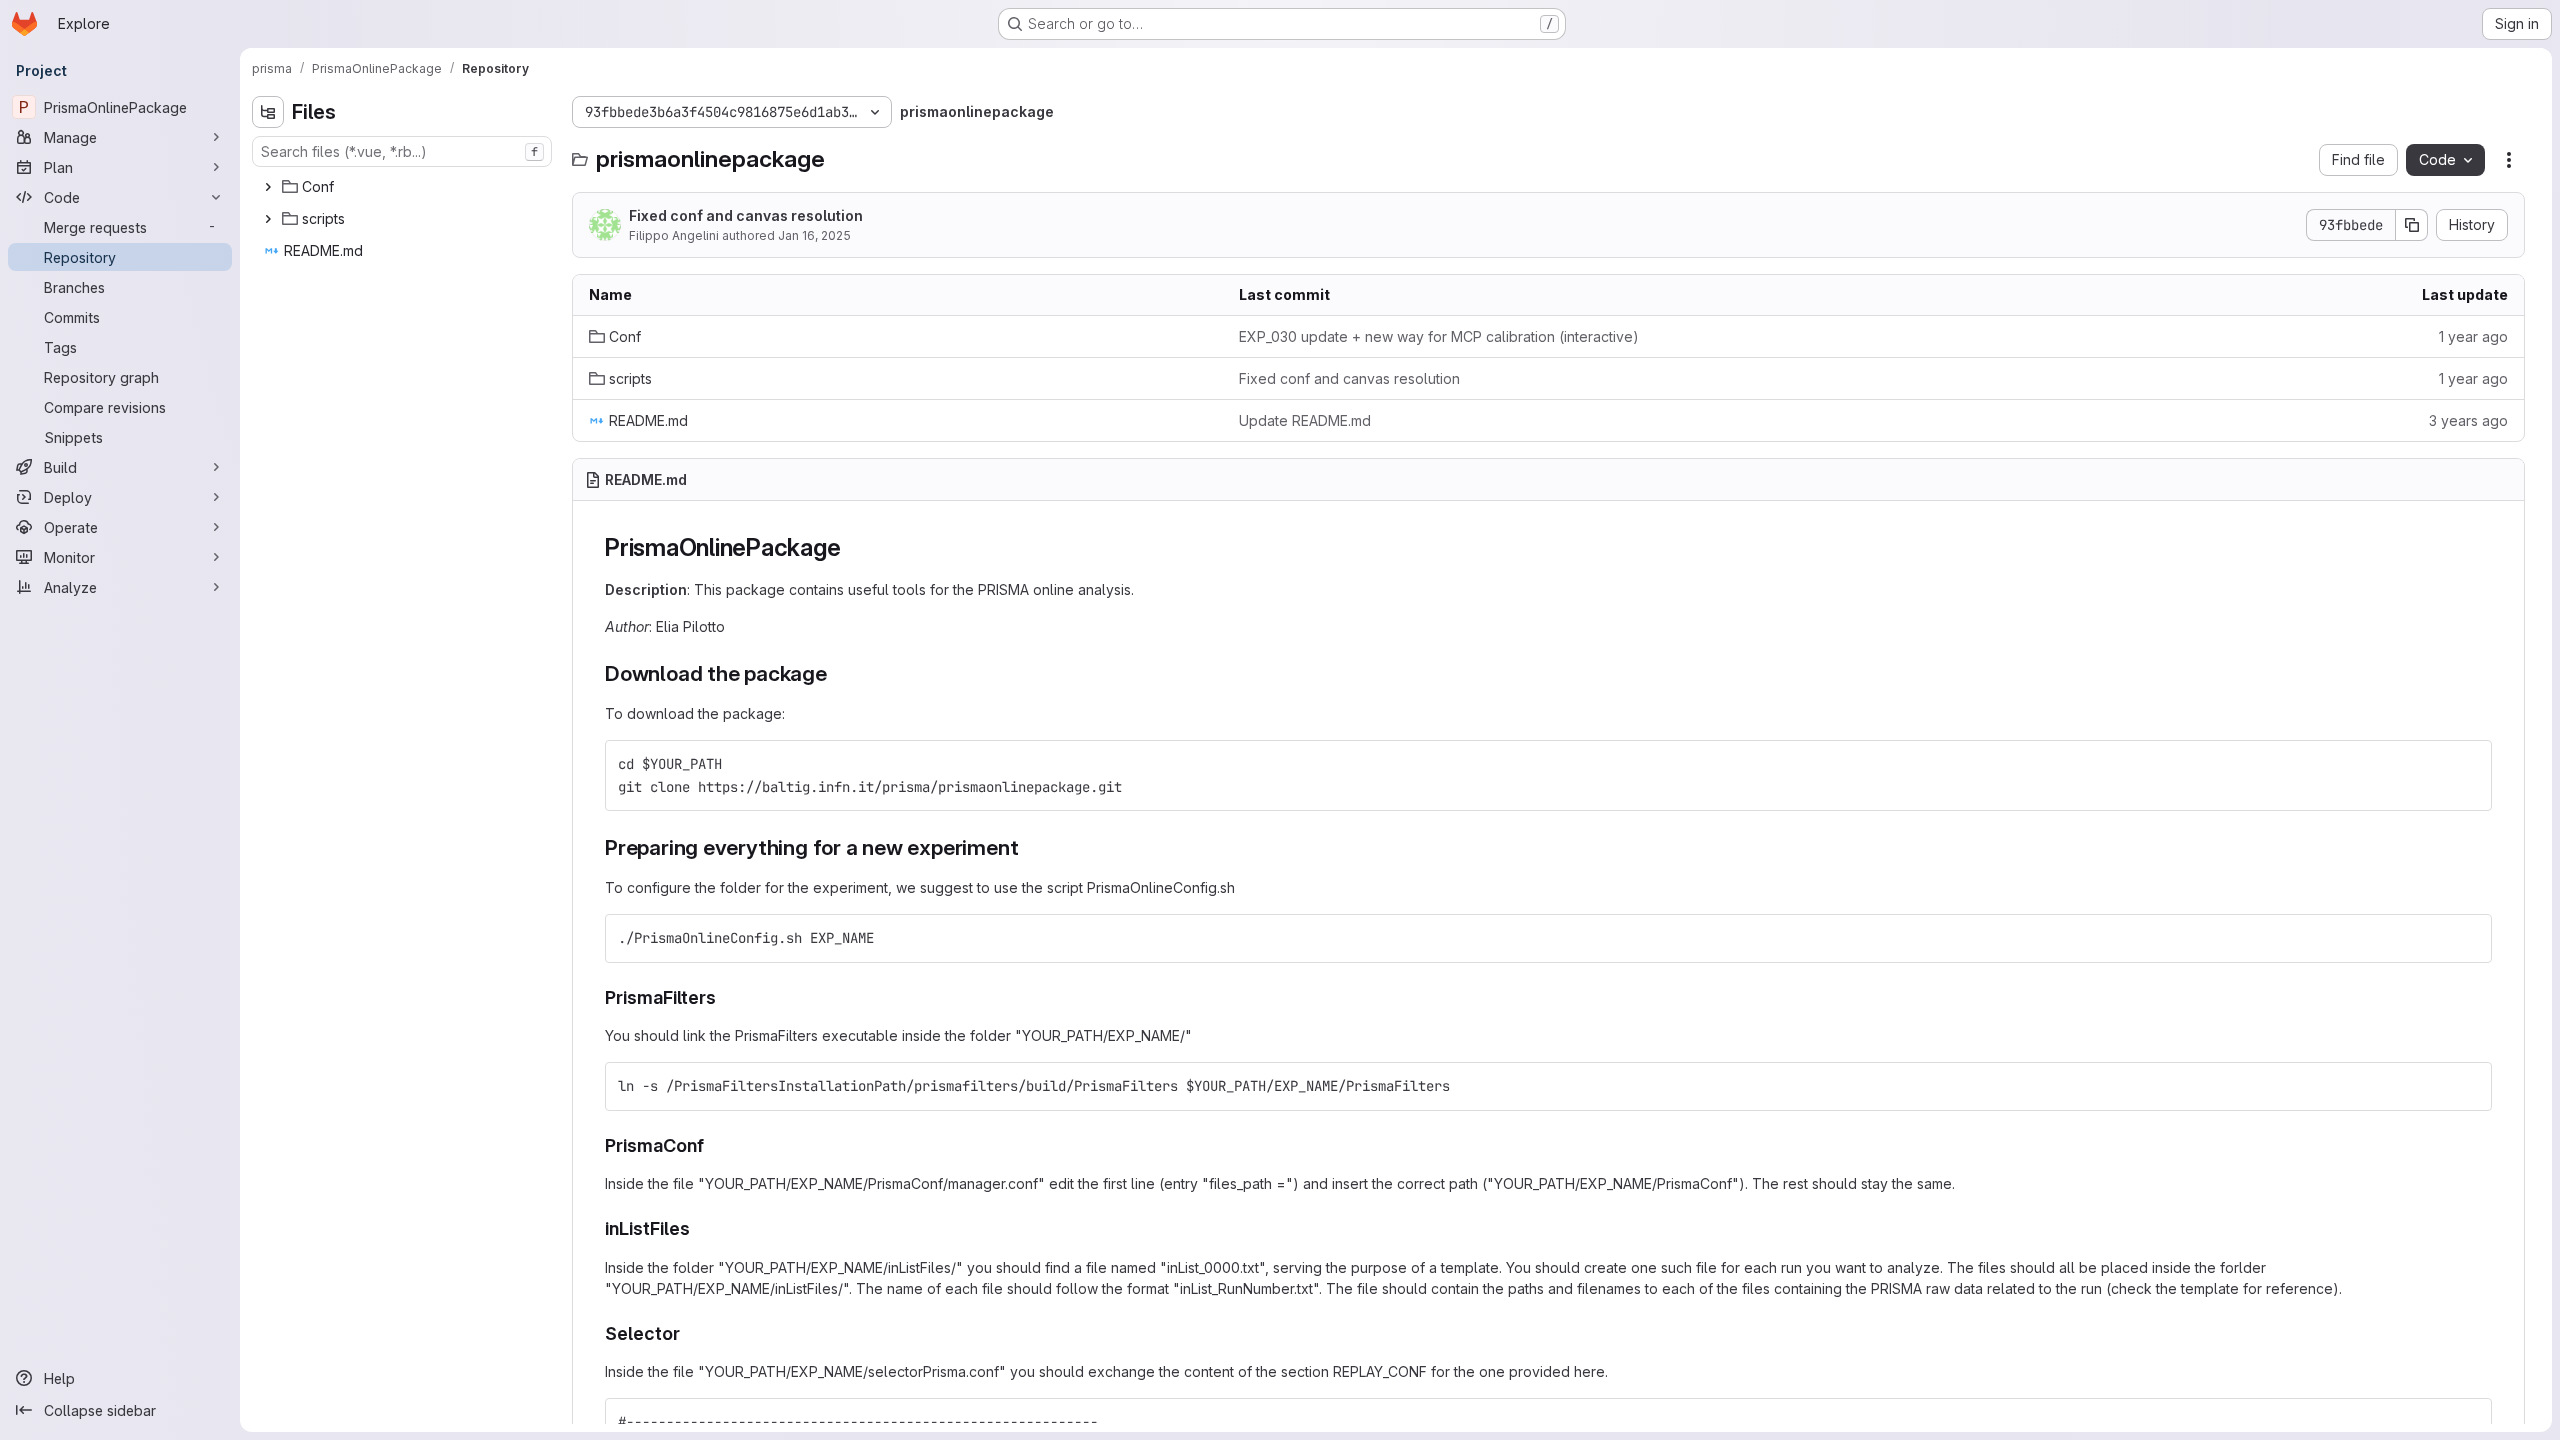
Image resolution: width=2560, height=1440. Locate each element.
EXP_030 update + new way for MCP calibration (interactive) (1439, 336)
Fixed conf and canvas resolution (746, 215)
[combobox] (402, 151)
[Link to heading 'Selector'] (690, 1333)
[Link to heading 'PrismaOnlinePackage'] (853, 547)
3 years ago (2468, 420)
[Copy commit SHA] (2412, 225)
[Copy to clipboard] (2468, 764)
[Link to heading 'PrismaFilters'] (726, 997)
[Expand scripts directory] (268, 219)
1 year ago (2473, 336)
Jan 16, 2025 (814, 235)
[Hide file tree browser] (268, 112)
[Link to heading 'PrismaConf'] (714, 1145)
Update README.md (1305, 420)
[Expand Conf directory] (268, 187)
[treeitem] (404, 187)
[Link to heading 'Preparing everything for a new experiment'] (1029, 847)
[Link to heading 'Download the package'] (838, 673)
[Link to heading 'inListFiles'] (700, 1228)
